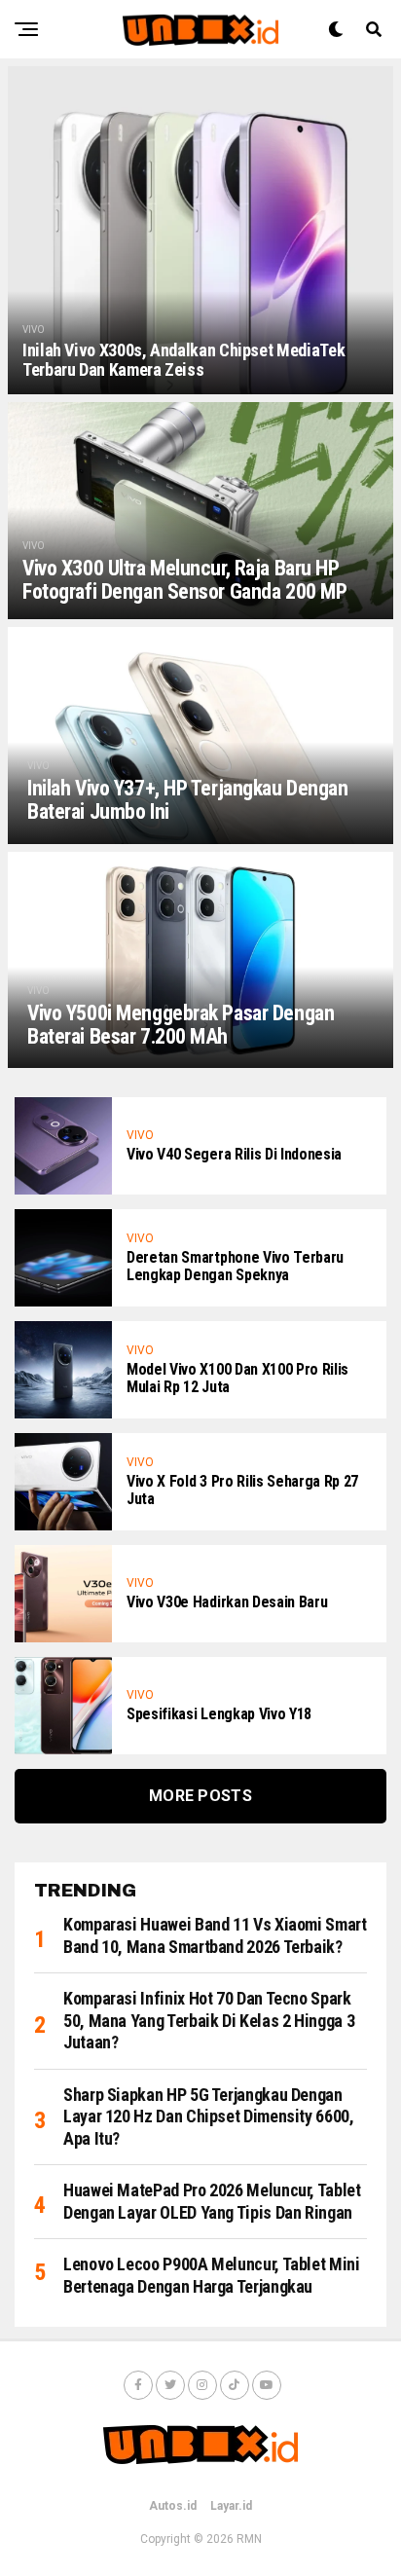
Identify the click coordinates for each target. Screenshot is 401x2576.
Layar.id (231, 2506)
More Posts (200, 1796)
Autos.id (173, 2506)
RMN (249, 2539)
